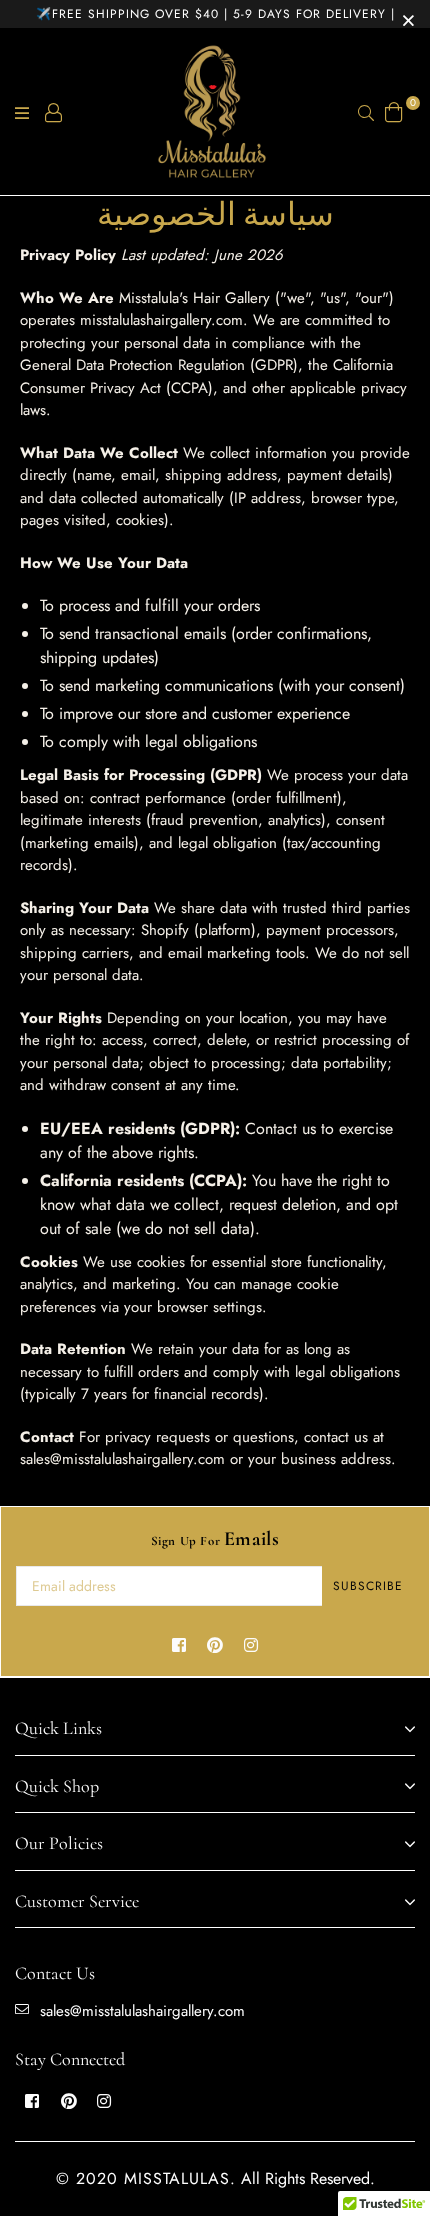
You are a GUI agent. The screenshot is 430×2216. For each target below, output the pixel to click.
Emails (215, 1539)
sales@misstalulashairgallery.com (142, 2011)
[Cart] (394, 110)
